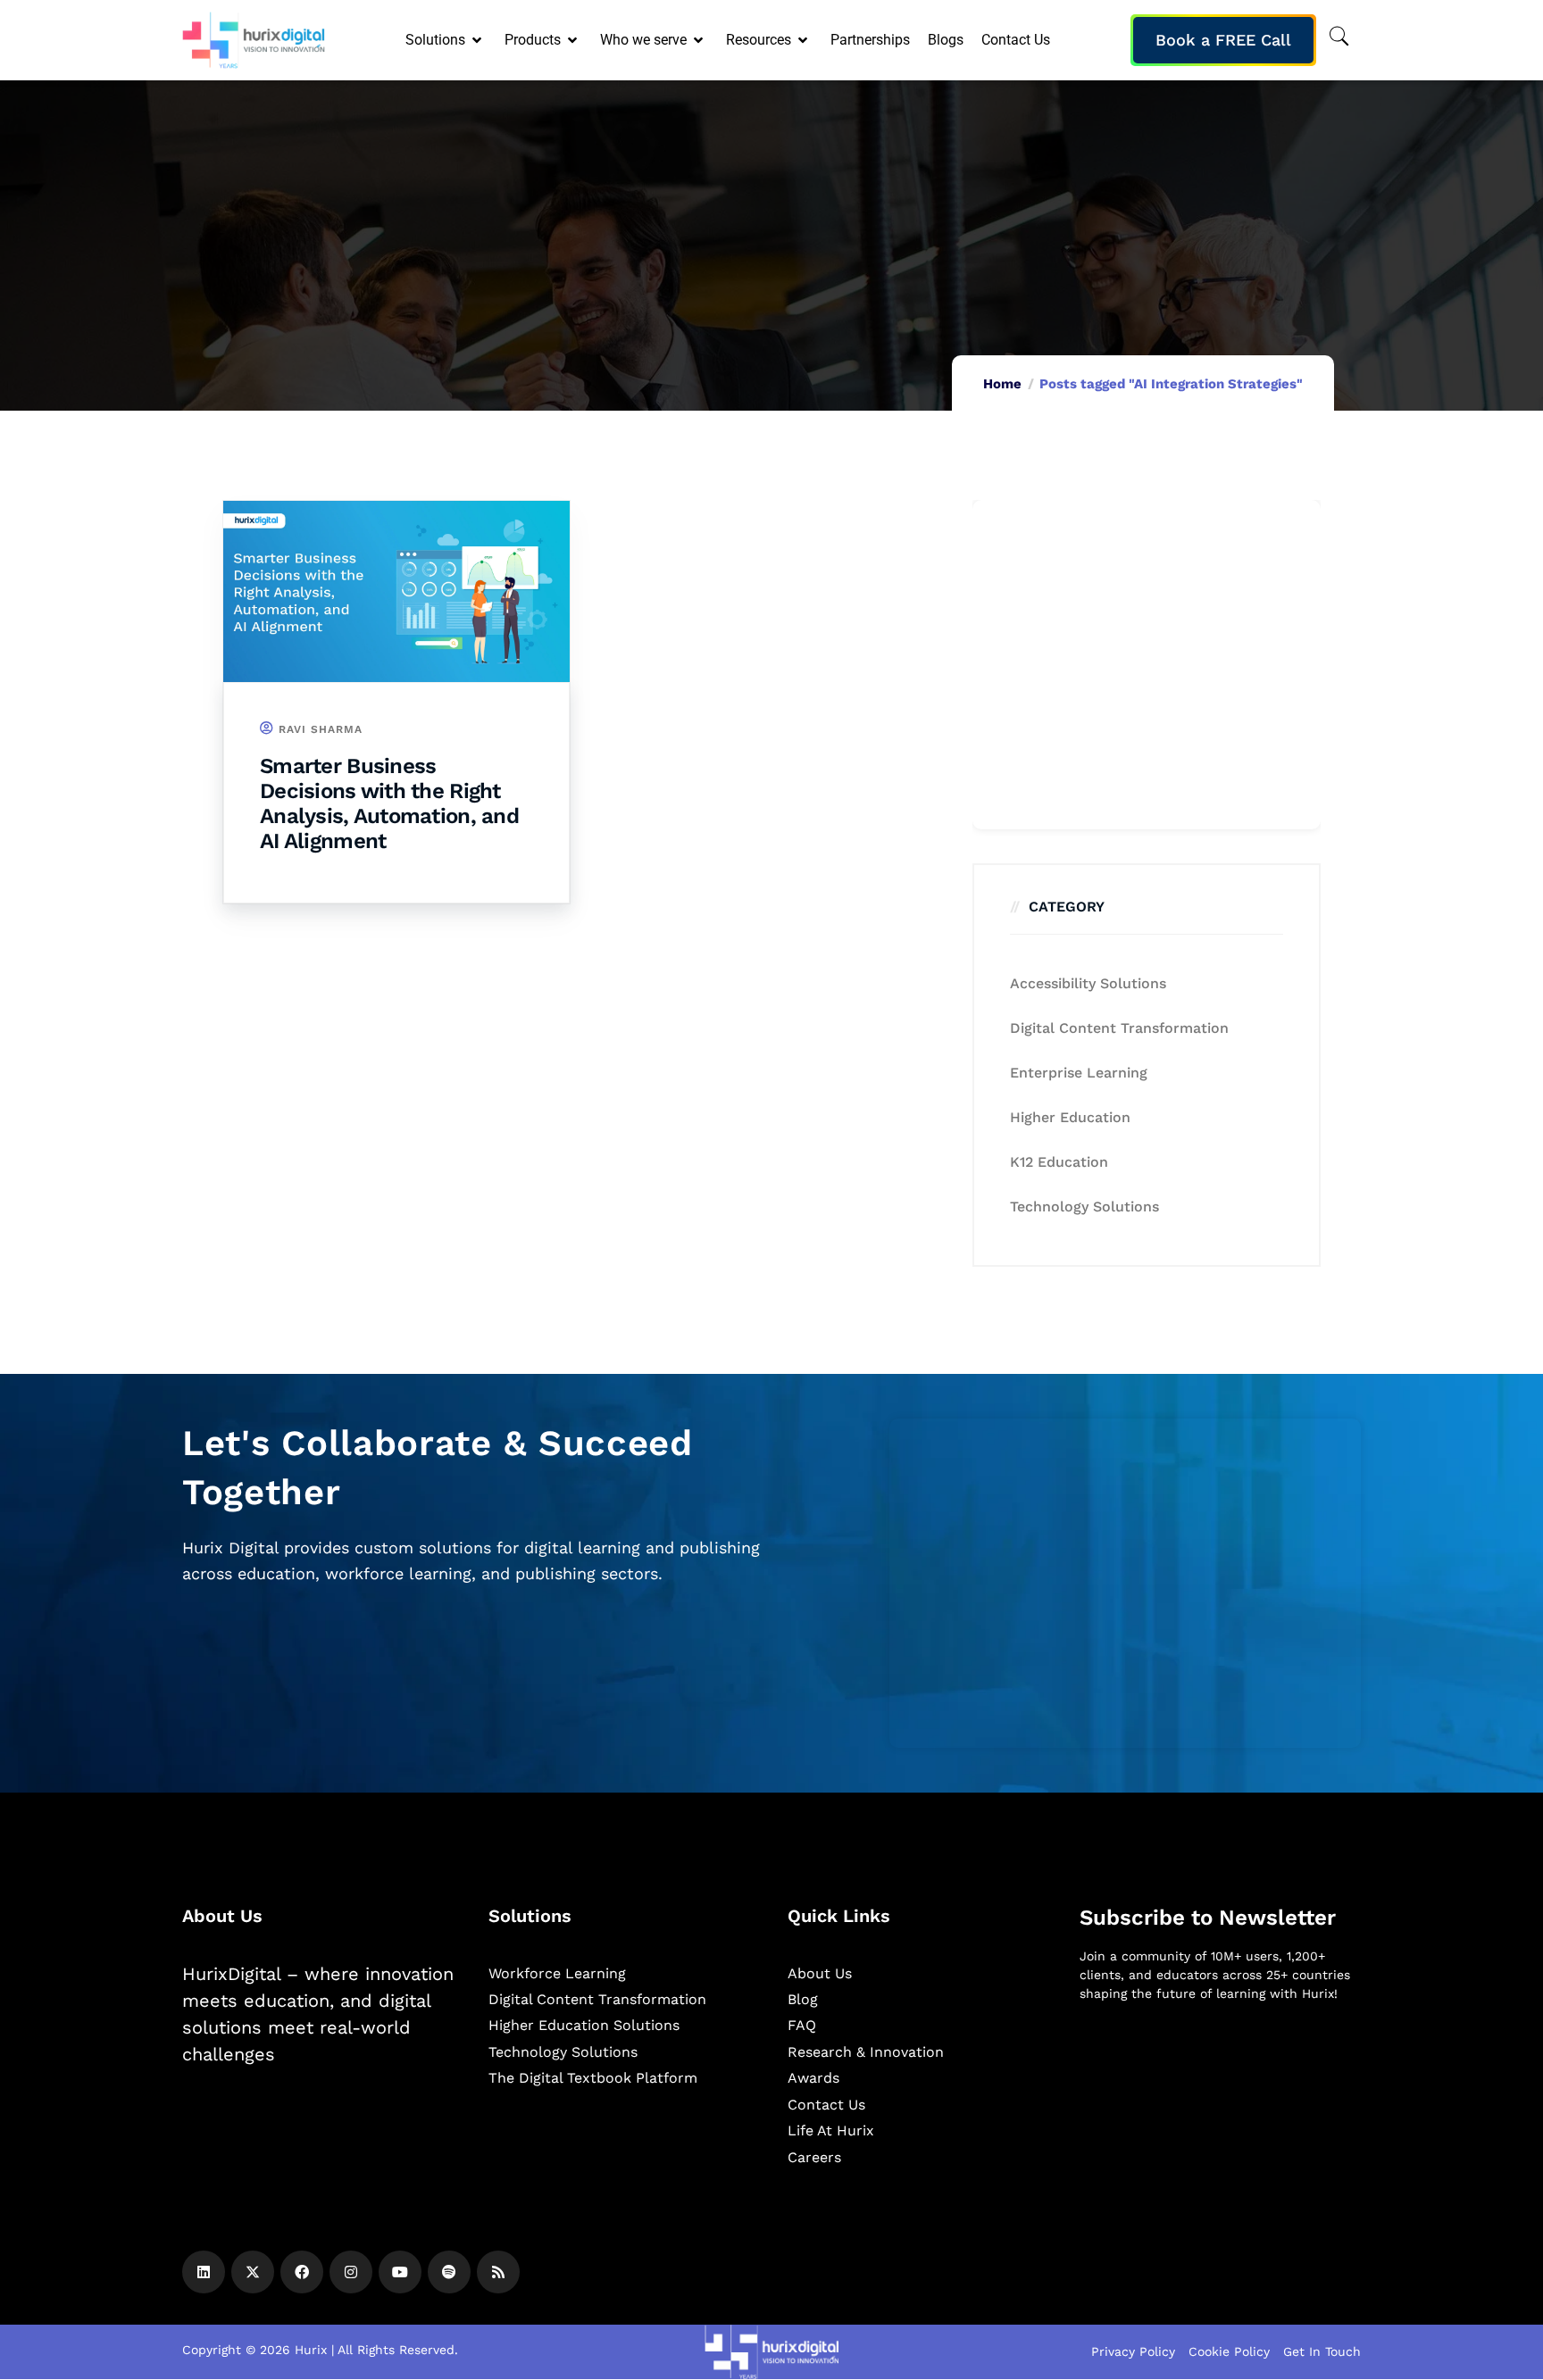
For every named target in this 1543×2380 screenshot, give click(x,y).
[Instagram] (351, 2272)
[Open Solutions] (478, 40)
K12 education (1059, 1162)
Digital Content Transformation (1119, 1028)
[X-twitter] (253, 2272)
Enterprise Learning (1079, 1073)
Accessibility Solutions (1088, 983)
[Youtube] (400, 2272)
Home (1002, 384)
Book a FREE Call (1223, 40)
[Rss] (498, 2272)
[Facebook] (302, 2272)
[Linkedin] (204, 2272)
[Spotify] (449, 2272)
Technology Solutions (1084, 1207)
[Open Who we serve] (700, 40)
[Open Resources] (804, 40)
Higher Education (1070, 1117)
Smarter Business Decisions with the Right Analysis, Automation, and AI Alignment (389, 803)
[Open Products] (574, 40)
